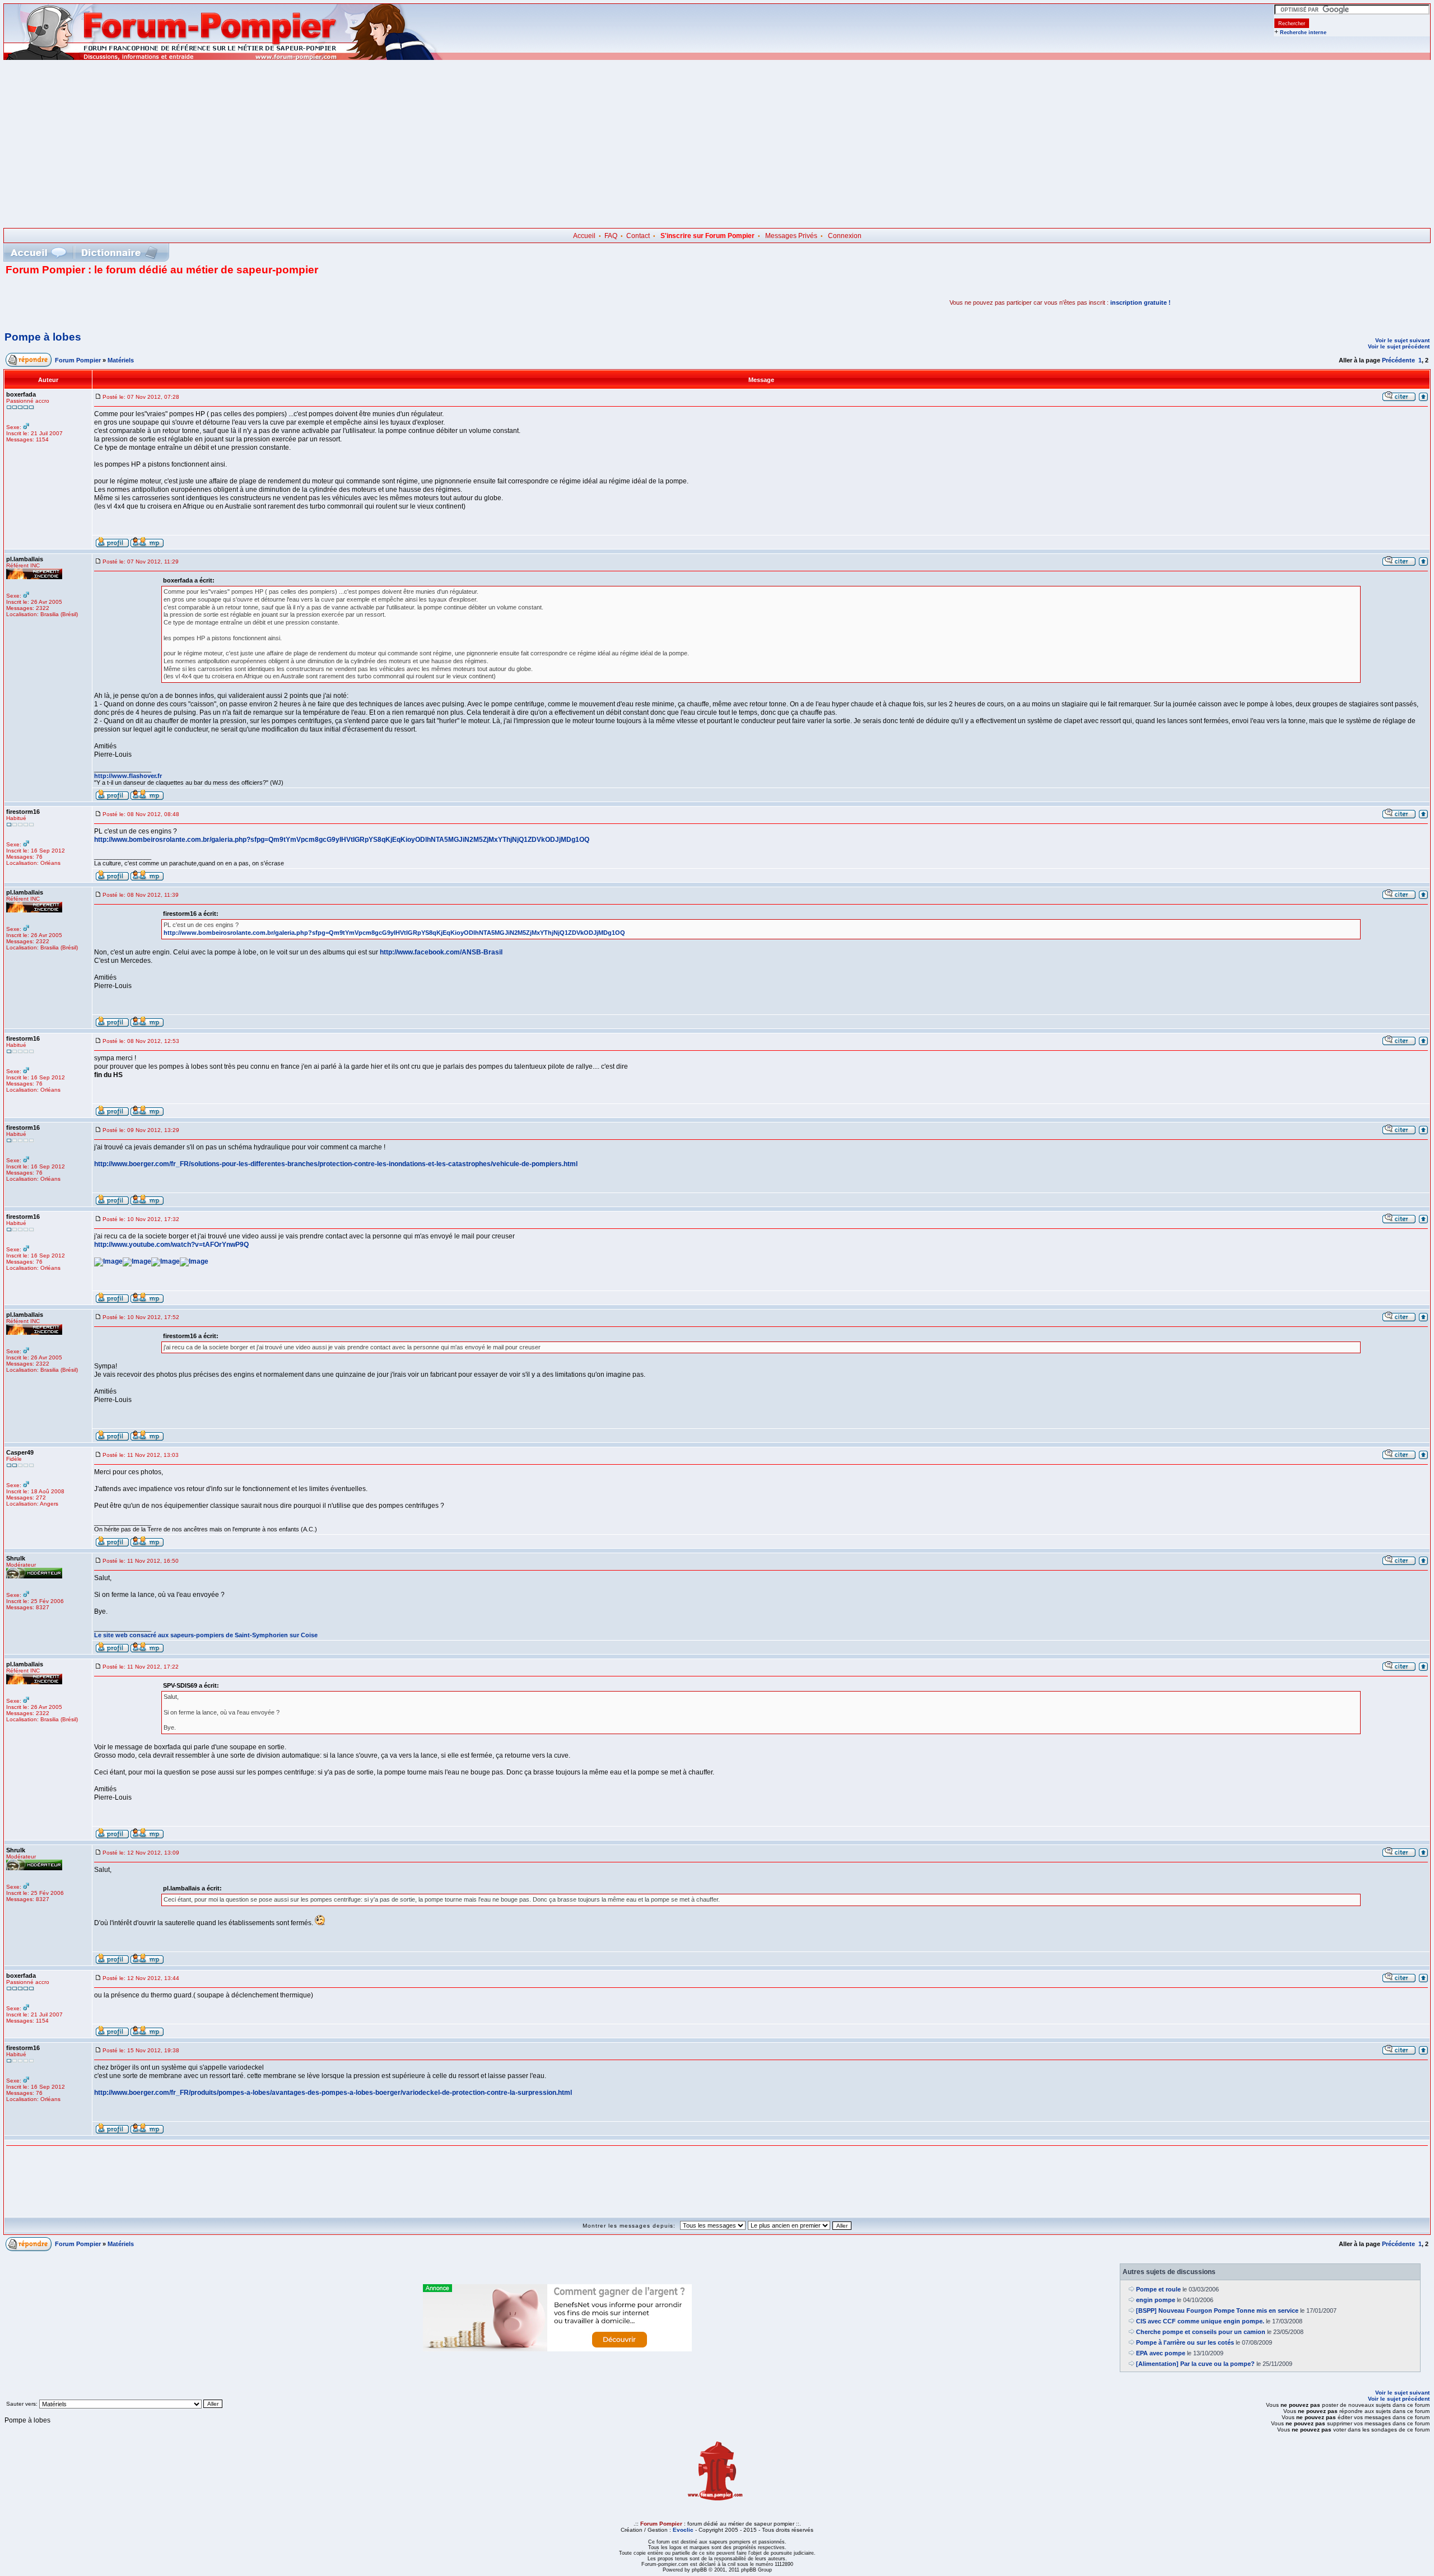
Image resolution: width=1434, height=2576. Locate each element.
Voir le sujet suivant (1402, 340)
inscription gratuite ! (1140, 302)
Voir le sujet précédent (1399, 346)
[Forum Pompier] (224, 58)
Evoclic (683, 2530)
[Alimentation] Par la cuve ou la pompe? (1195, 2364)
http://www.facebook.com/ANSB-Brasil (441, 952)
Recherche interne (1303, 32)
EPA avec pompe (1161, 2353)
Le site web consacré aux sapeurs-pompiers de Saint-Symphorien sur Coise (206, 1635)
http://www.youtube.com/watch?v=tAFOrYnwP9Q (171, 1245)
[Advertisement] (717, 144)
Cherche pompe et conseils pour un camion (1201, 2332)
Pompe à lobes (43, 337)
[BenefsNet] (557, 2349)
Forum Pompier (78, 360)
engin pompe (1156, 2300)
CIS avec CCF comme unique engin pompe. (1200, 2321)
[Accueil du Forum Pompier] (38, 252)
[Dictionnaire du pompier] (120, 252)
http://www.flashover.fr (128, 776)
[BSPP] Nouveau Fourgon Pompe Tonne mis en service (1217, 2311)
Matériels (121, 360)
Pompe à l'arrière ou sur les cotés (1185, 2342)
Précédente (1398, 360)
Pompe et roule (1158, 2289)
